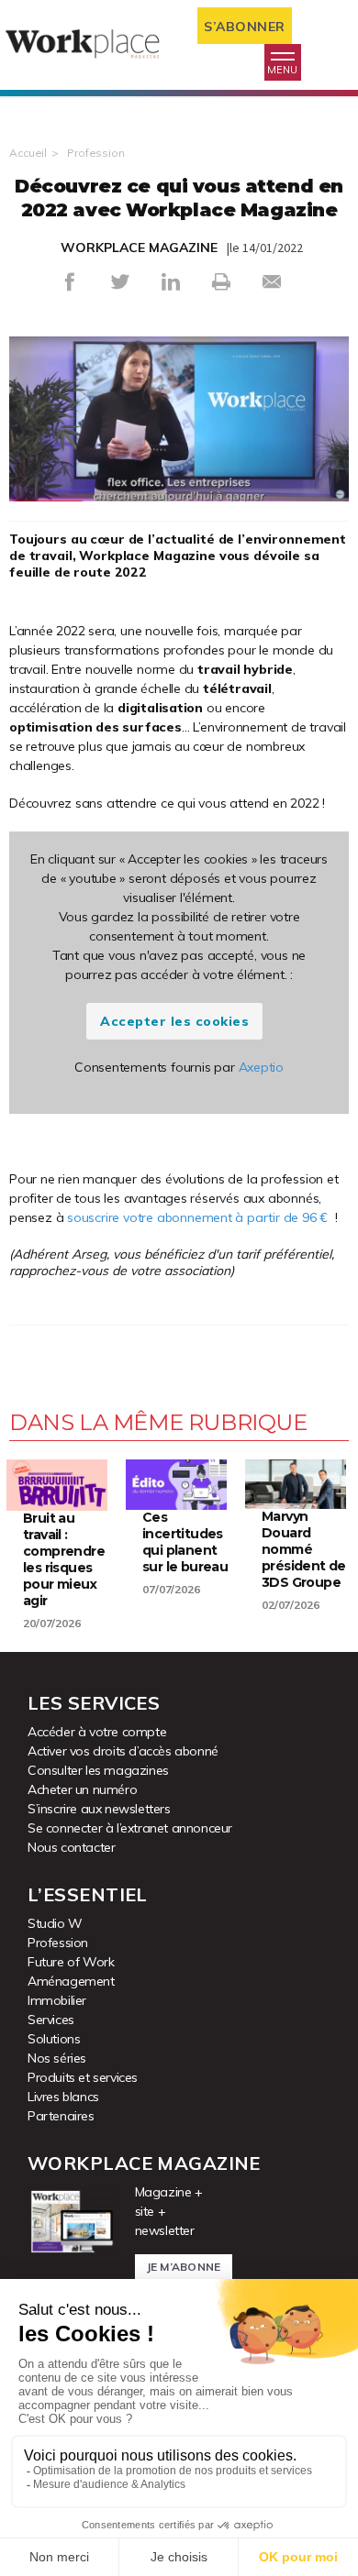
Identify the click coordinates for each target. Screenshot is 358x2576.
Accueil (28, 153)
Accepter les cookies (174, 1021)
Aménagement (71, 1981)
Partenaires (61, 2116)
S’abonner (245, 27)
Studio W (55, 1923)
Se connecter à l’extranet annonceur (130, 1828)
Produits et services (83, 2077)
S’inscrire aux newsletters (99, 1809)
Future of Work (71, 1962)
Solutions (54, 2039)
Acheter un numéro (82, 1789)
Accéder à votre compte (97, 1732)
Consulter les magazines (98, 1770)
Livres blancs (63, 2097)
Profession (96, 153)
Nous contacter (71, 1847)
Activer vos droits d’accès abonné (123, 1751)
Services (51, 2020)
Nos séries (57, 2058)
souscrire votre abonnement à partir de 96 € (197, 1217)
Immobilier (57, 2000)
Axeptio (262, 1067)
